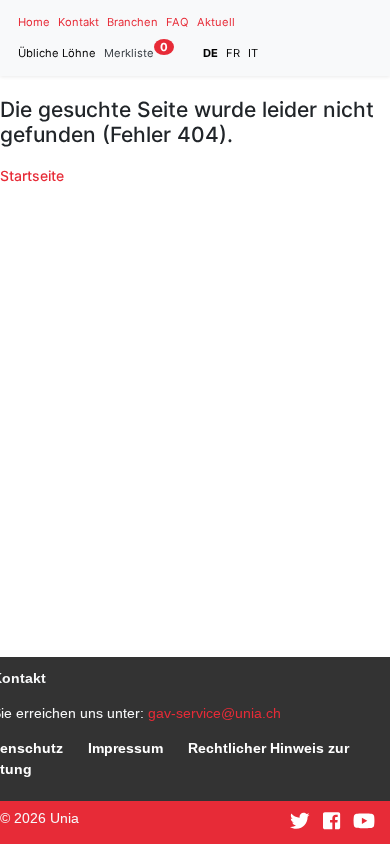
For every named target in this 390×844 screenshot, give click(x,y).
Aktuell (216, 22)
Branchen (132, 22)
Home (34, 22)
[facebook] (331, 822)
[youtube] (364, 822)
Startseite (32, 175)
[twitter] (300, 822)
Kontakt (78, 22)
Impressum (125, 748)
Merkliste (136, 52)
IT (253, 53)
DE (210, 53)
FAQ (177, 22)
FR (233, 53)
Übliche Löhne (57, 53)
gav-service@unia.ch (214, 713)
